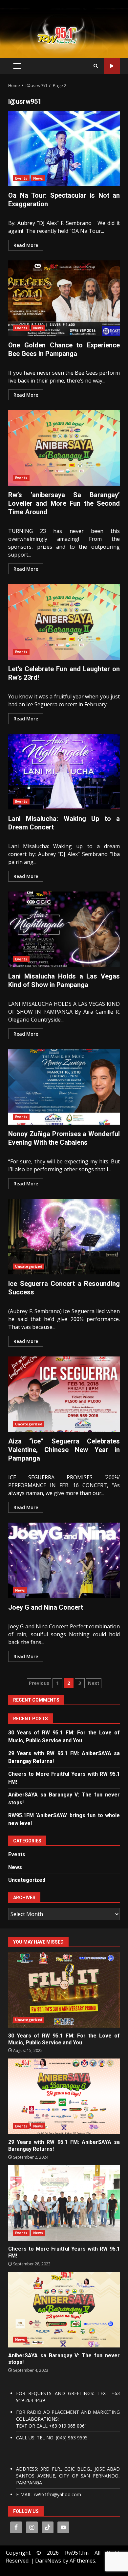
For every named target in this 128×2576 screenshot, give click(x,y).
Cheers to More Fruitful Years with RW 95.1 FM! (64, 2203)
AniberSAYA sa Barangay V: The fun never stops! (64, 2310)
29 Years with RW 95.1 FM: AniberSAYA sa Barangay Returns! (64, 2096)
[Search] (96, 66)
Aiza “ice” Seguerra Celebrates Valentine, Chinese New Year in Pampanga (64, 1394)
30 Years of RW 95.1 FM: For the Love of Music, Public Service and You (64, 1990)
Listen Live (112, 66)
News (38, 178)
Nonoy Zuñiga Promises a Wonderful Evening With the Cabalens (64, 1087)
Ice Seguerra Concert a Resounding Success (64, 1237)
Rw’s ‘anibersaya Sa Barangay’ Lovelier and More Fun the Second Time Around (64, 448)
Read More (26, 245)
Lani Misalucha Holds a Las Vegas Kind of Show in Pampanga (64, 929)
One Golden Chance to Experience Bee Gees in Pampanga (64, 298)
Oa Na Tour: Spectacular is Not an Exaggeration (64, 148)
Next (94, 1683)
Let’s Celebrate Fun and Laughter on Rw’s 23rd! (64, 622)
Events (21, 178)
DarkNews (48, 2561)
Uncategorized (29, 1266)
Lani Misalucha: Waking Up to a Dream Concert (64, 772)
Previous (39, 1683)
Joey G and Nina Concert (64, 1560)
